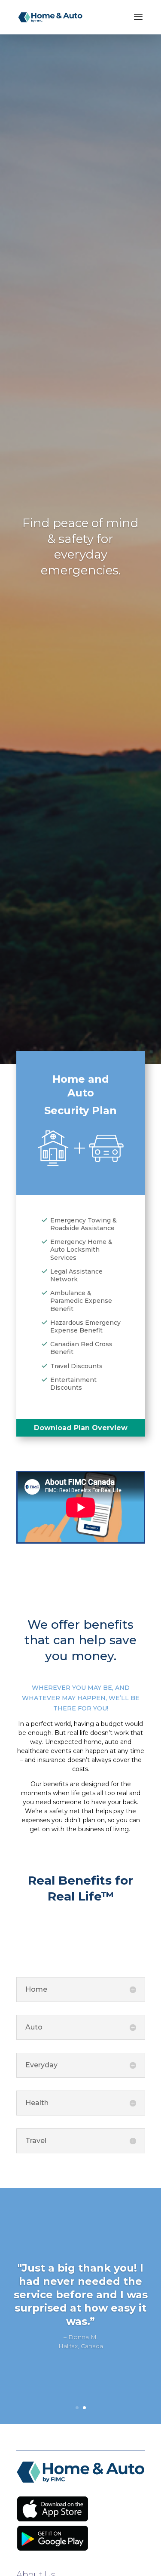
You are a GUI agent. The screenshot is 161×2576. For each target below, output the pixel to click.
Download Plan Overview (81, 1428)
